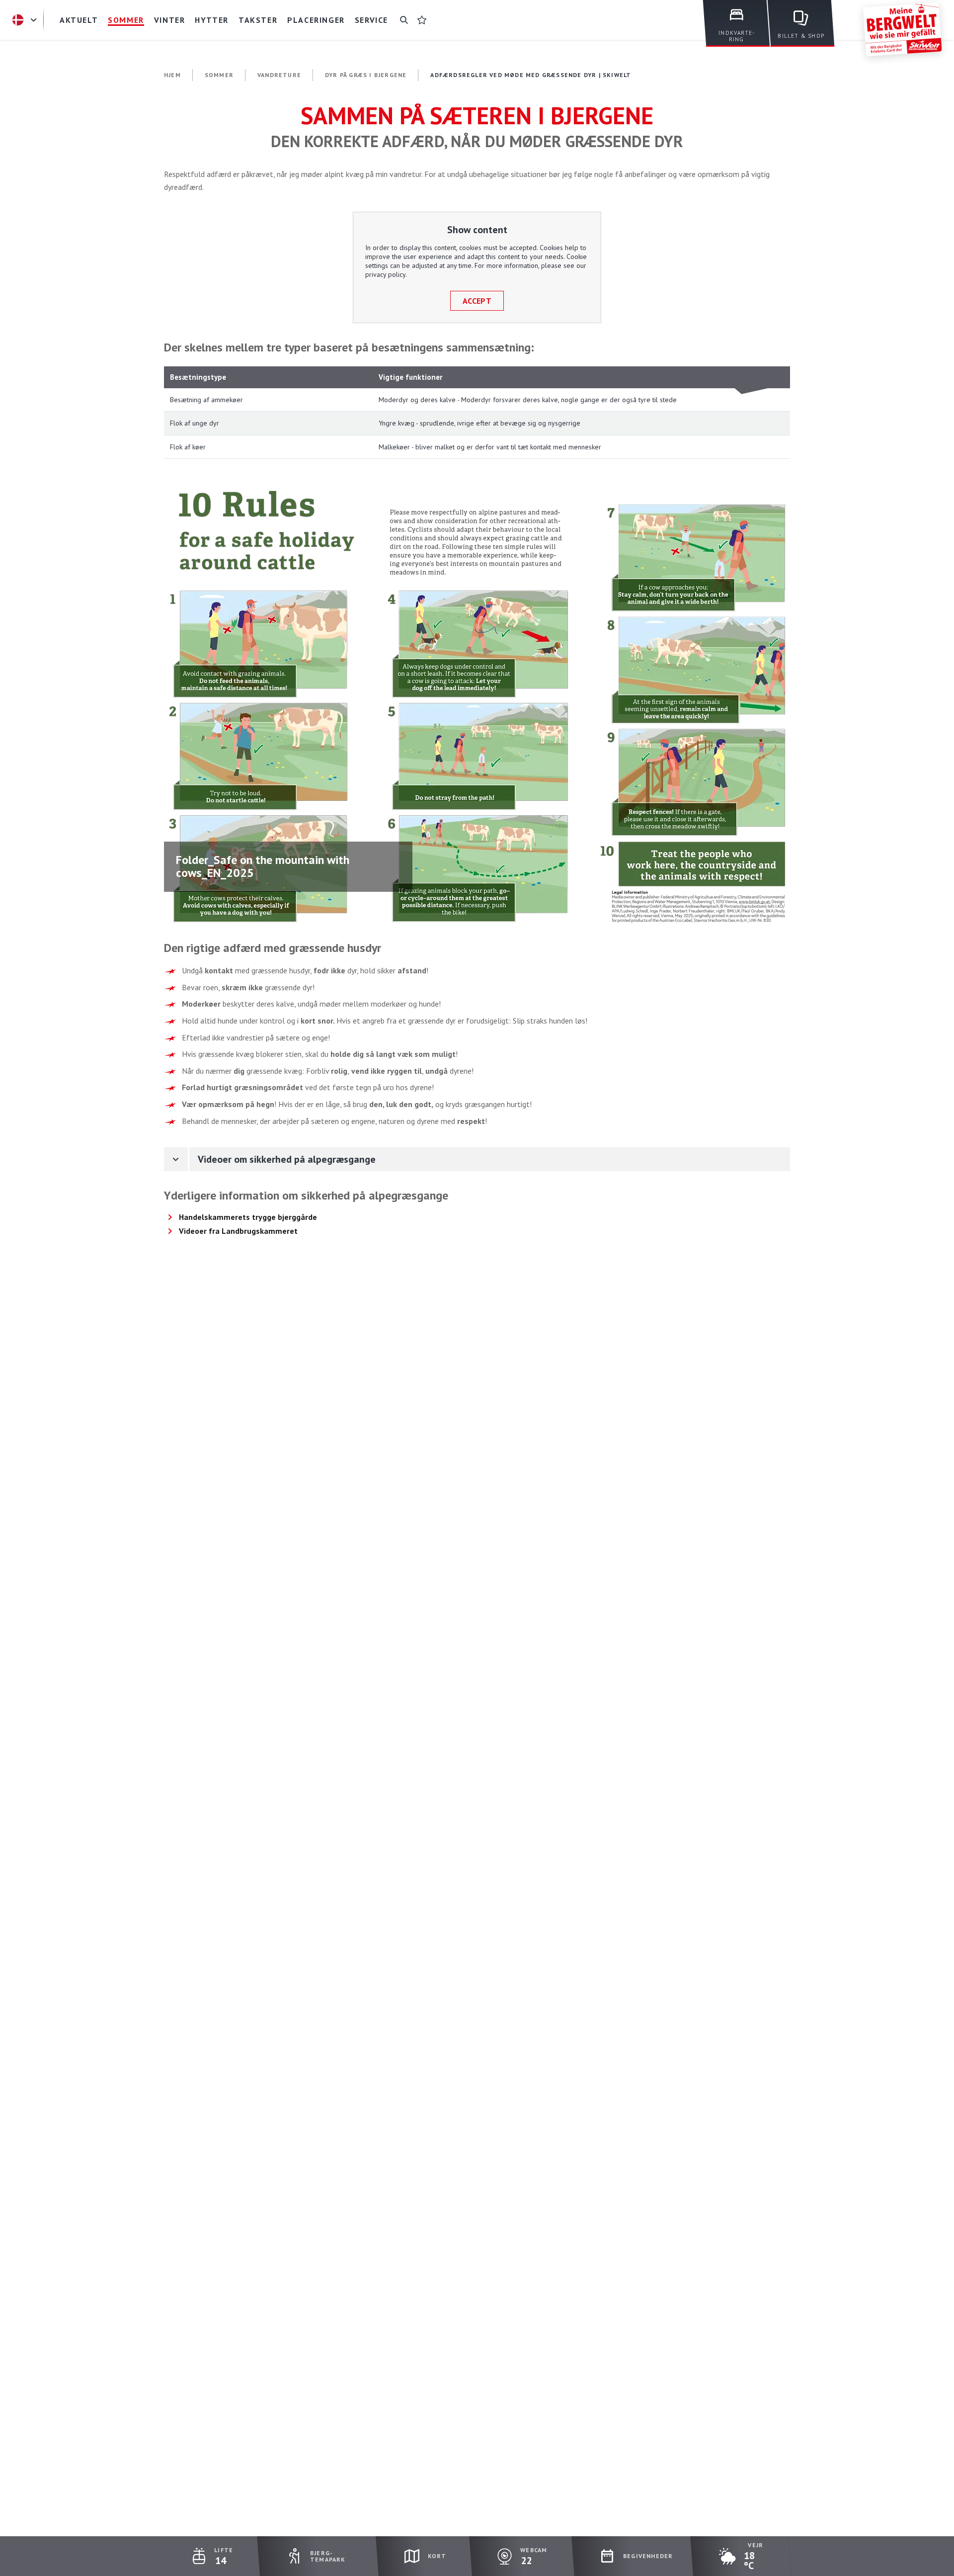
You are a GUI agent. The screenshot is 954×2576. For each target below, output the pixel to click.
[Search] (404, 20)
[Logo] (902, 29)
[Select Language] (26, 20)
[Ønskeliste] (422, 20)
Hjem (172, 75)
